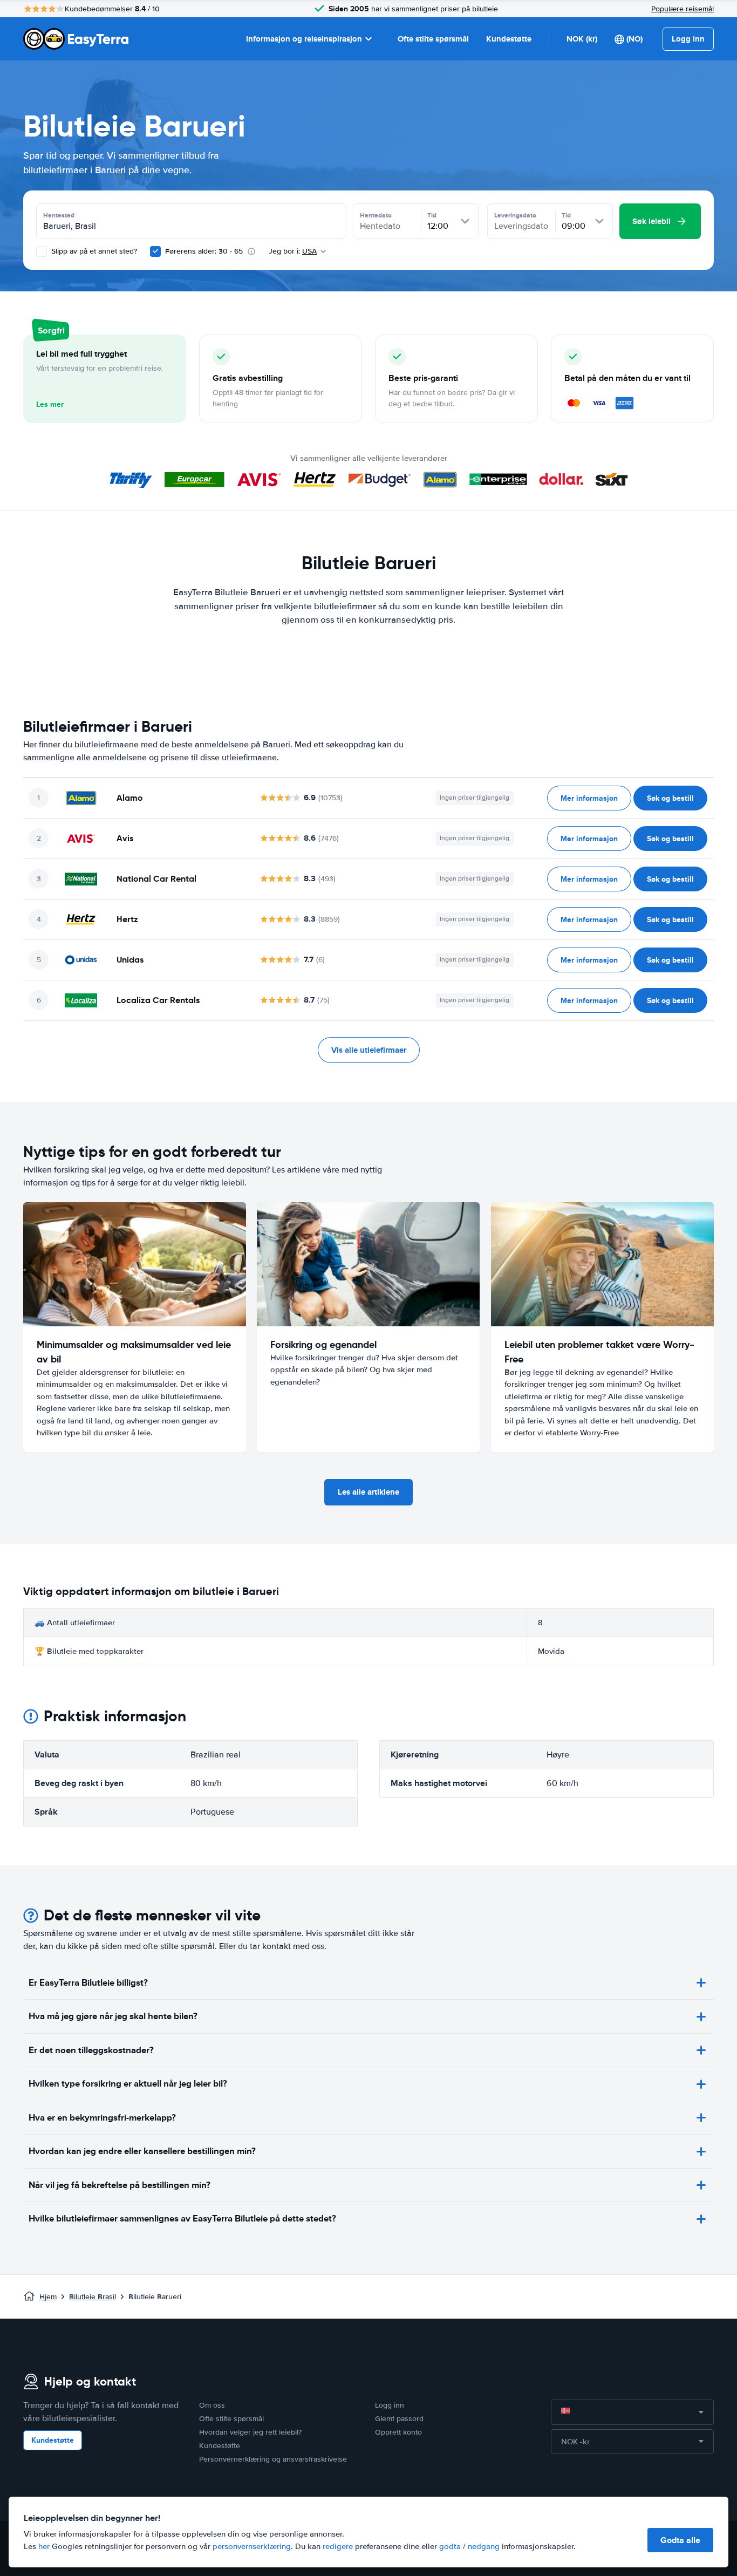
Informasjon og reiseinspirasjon (304, 39)
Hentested (59, 215)
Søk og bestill (670, 798)
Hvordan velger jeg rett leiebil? (250, 2432)
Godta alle (680, 2540)
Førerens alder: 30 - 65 (204, 251)
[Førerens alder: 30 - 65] (155, 251)
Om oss (212, 2405)
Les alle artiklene (368, 1492)
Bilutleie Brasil (93, 2297)
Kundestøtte (509, 39)
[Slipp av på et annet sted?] (42, 251)
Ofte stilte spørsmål (433, 39)
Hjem (48, 2297)
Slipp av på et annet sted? (93, 251)
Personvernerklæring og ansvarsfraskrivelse (273, 2459)
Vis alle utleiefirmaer (369, 1050)
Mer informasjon (589, 798)
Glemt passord (399, 2419)
